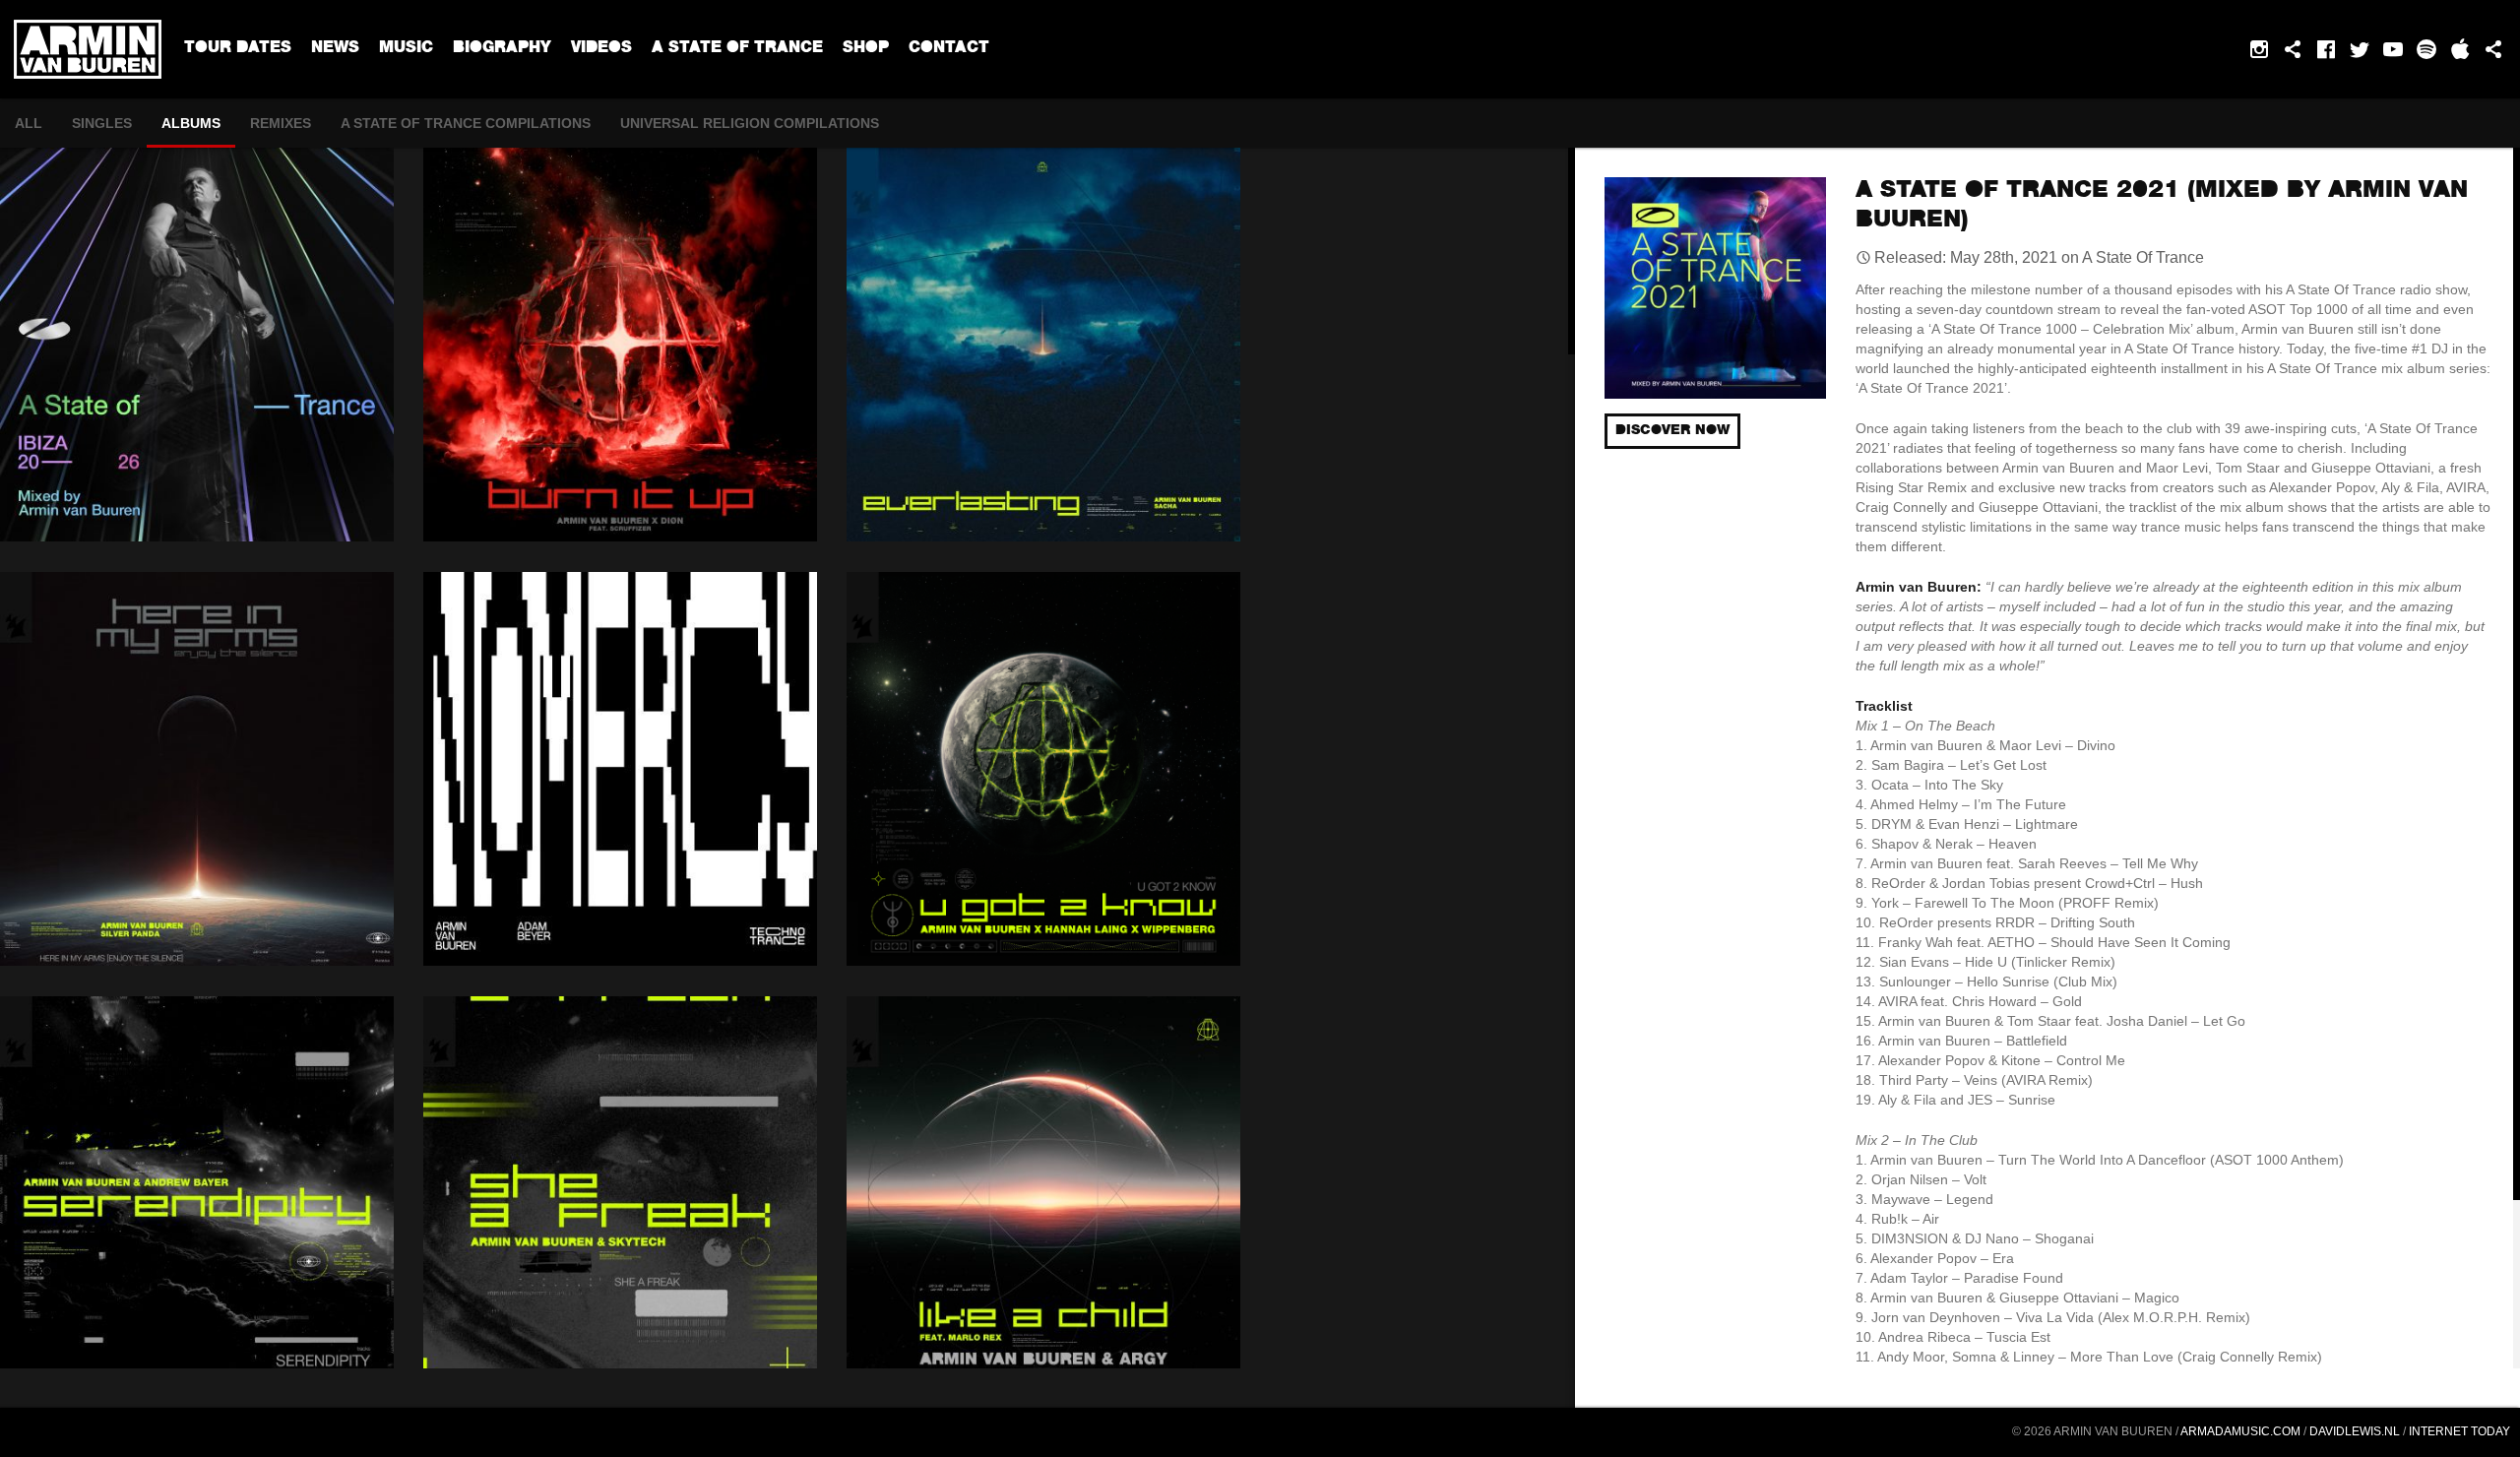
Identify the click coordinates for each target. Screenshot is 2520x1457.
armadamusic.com (2240, 1431)
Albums (191, 123)
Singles (102, 123)
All (29, 123)
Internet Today (2459, 1431)
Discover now (1672, 431)
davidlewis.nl (2355, 1431)
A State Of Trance (737, 49)
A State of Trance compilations (466, 123)
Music (406, 49)
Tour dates (238, 49)
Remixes (281, 123)
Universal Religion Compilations (750, 123)
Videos (601, 49)
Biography (502, 49)
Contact (949, 49)
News (335, 49)
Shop (866, 49)
